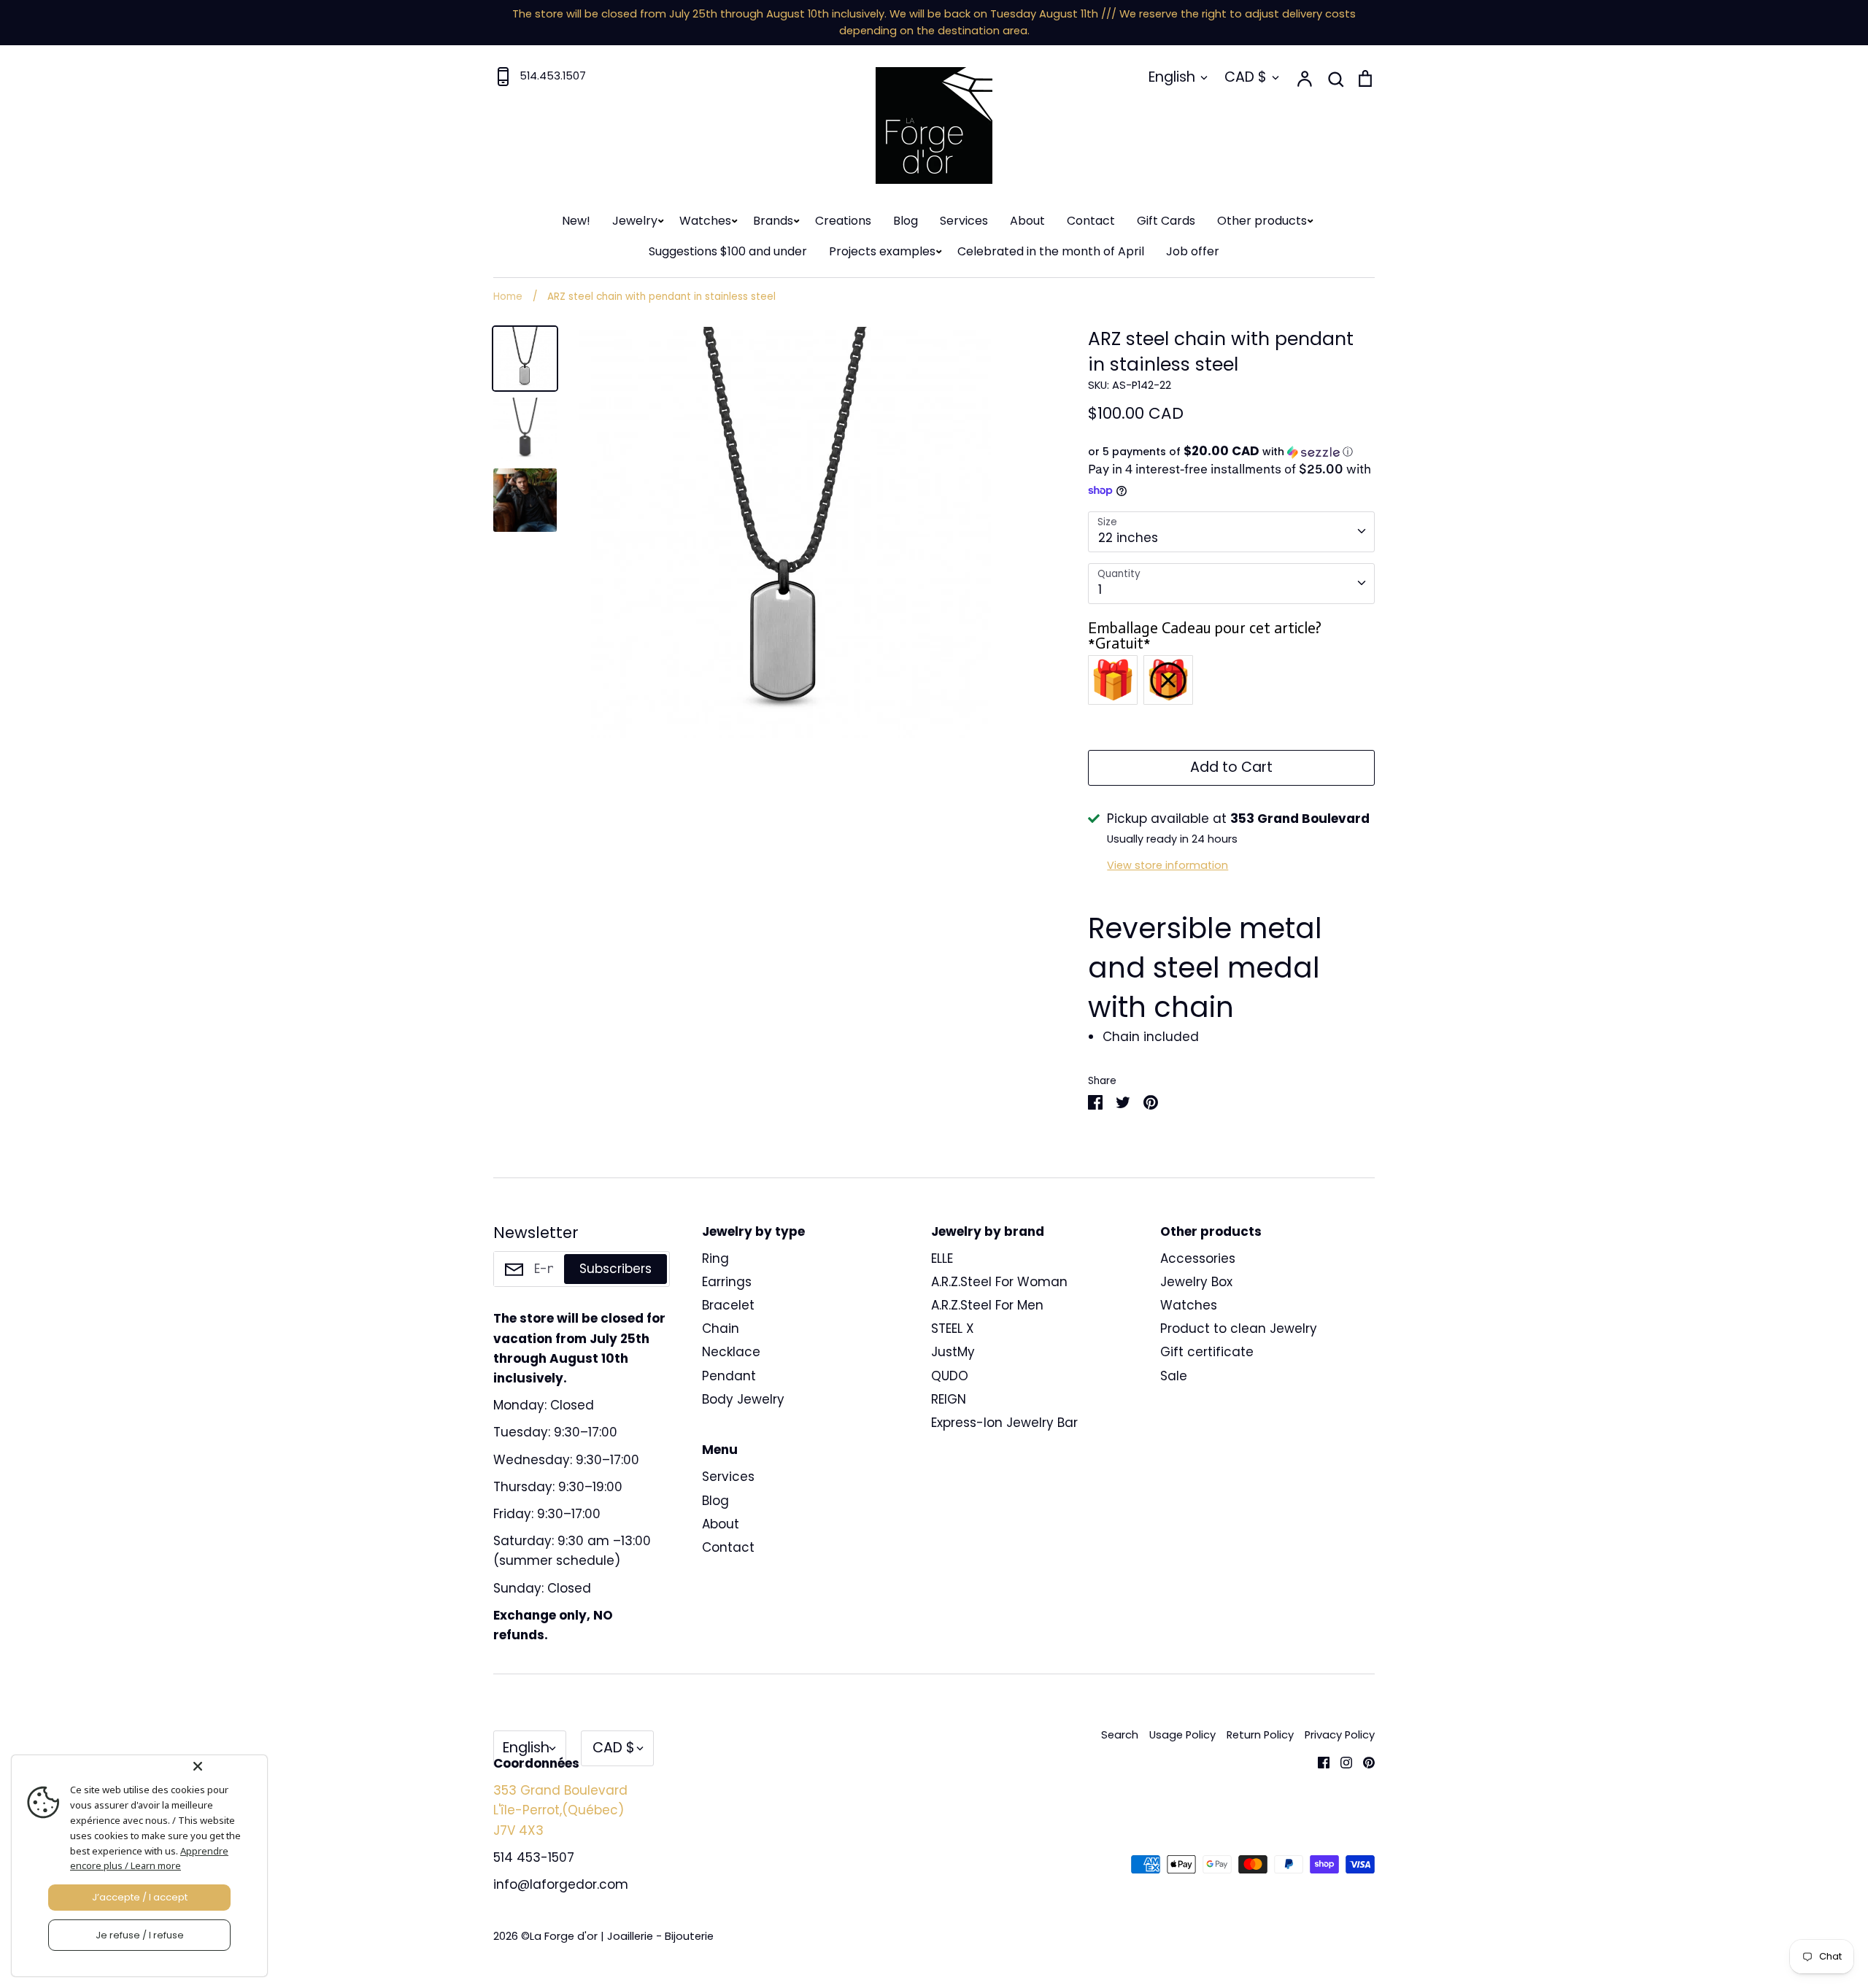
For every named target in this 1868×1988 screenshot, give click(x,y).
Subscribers (615, 1269)
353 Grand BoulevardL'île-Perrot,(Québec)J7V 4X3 (560, 1810)
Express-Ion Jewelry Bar (1004, 1423)
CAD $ (1246, 77)
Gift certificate (1207, 1352)
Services (964, 221)
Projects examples (882, 251)
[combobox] (1231, 532)
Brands (773, 221)
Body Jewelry (743, 1399)
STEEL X (953, 1328)
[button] (1231, 452)
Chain (721, 1328)
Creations (843, 221)
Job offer (1193, 251)
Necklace (731, 1352)
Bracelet (728, 1305)
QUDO (950, 1376)
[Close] (227, 1766)
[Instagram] (1341, 1762)
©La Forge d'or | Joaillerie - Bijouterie (617, 1936)
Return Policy (1260, 1735)
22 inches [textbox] (1128, 538)
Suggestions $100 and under (728, 251)
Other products (1262, 221)
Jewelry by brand (988, 1231)
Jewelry (635, 221)
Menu (720, 1450)
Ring (715, 1258)
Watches (705, 221)
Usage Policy (1182, 1735)
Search (1120, 1735)
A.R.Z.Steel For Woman (999, 1282)
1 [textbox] (1100, 589)
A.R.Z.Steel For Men (987, 1305)
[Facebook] (1318, 1762)
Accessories (1198, 1258)
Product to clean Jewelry (1239, 1328)
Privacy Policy (1340, 1735)
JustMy (953, 1352)
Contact (1091, 221)
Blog (906, 221)
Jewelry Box (1196, 1282)
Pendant (729, 1376)
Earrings (727, 1282)
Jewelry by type (753, 1231)
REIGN (949, 1399)
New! (576, 221)
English (1172, 77)
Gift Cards (1166, 221)
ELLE (942, 1258)
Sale (1174, 1376)
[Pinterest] (1363, 1762)
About (1027, 221)
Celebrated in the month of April (1051, 251)
